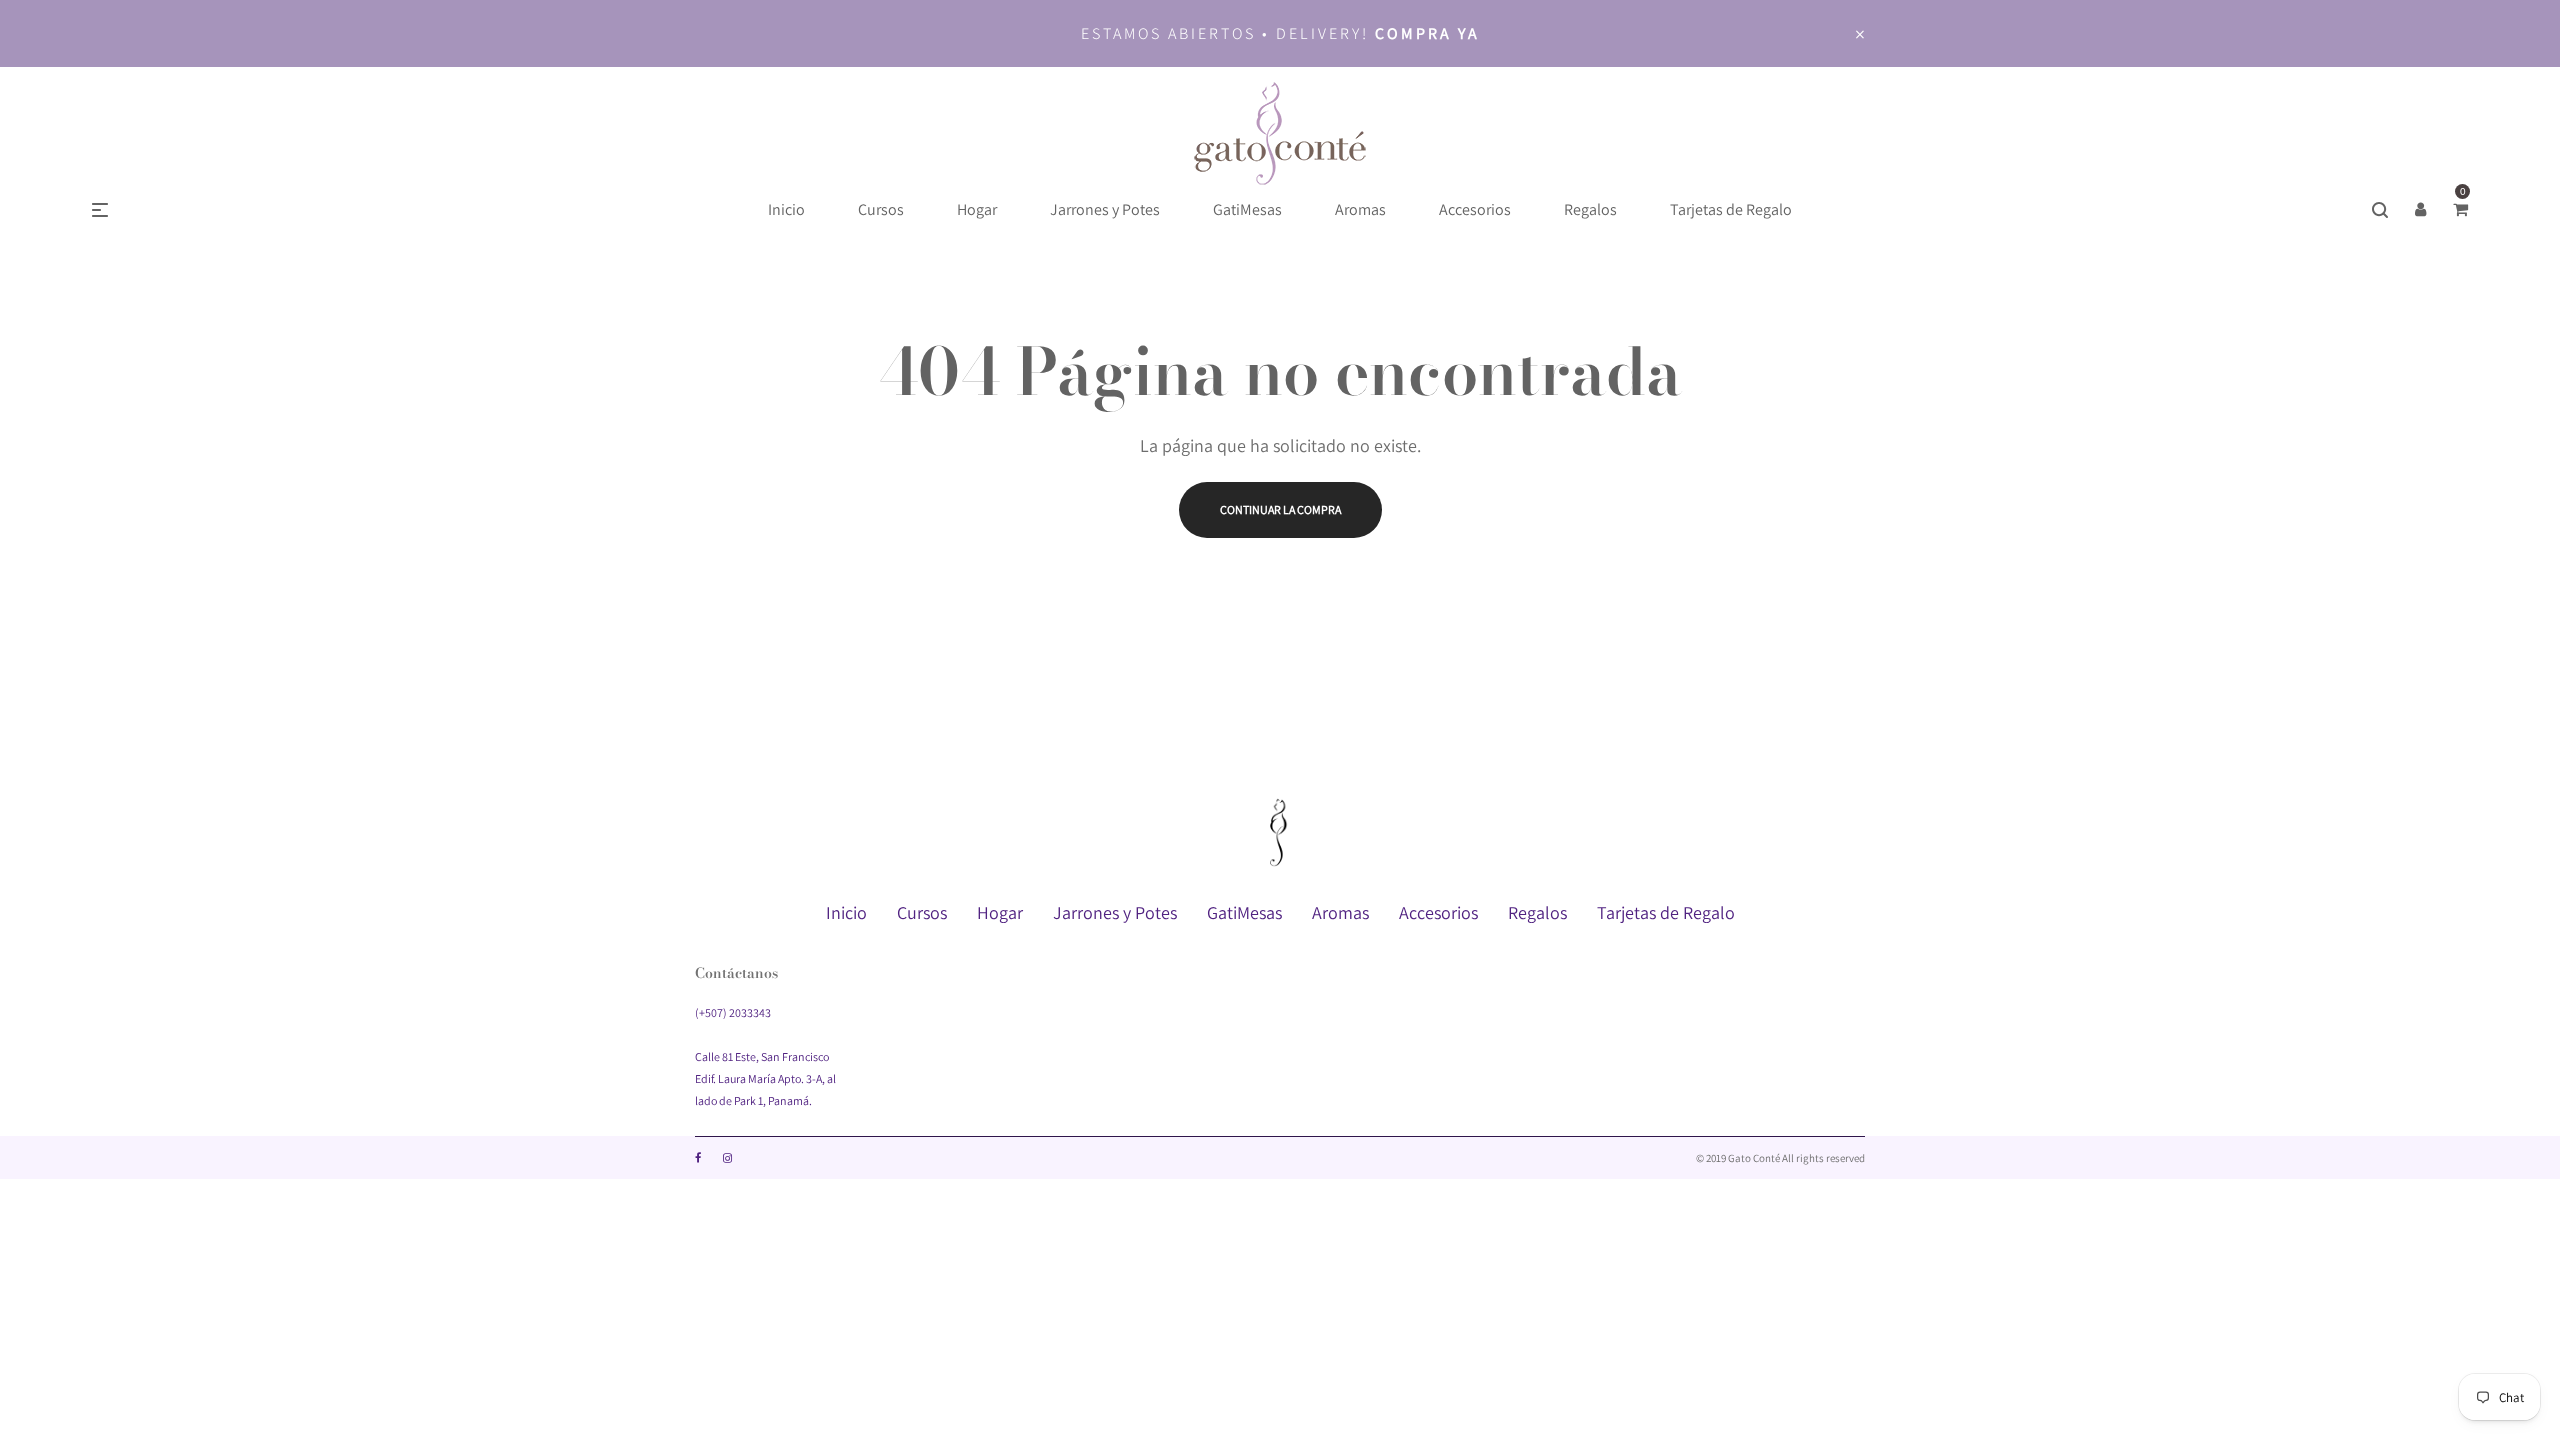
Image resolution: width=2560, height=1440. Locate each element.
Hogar (1000, 912)
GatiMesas (1244, 912)
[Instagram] (727, 1158)
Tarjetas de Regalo (1666, 912)
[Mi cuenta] (2420, 210)
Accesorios (1438, 912)
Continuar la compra (1280, 509)
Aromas (1340, 912)
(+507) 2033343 (733, 1012)
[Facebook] (698, 1158)
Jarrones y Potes (1115, 912)
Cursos (922, 912)
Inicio (846, 912)
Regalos (1537, 912)
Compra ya (1427, 33)
